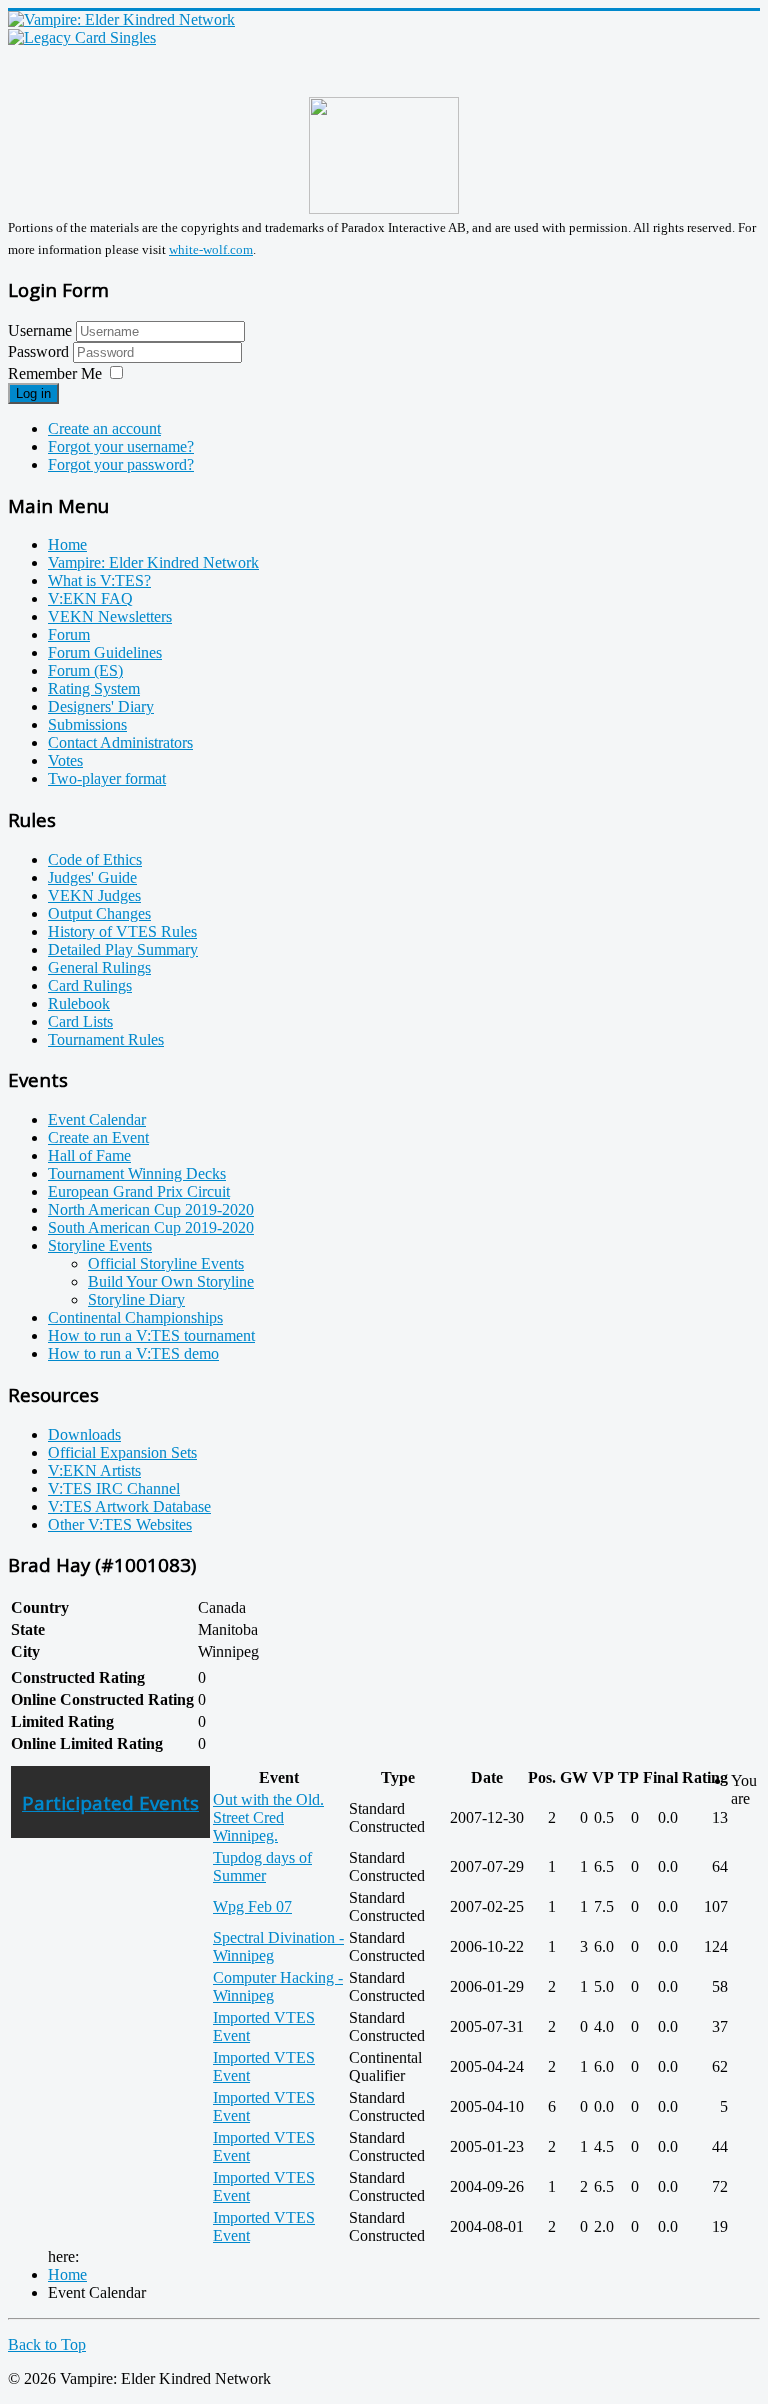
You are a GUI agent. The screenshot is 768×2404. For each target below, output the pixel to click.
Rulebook (79, 1003)
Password (40, 351)
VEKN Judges (94, 895)
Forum (69, 634)
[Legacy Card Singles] (82, 37)
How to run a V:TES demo (133, 1353)
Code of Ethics (95, 859)
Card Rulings (90, 985)
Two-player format (107, 778)
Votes (65, 760)
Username (40, 330)
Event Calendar (97, 1119)
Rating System (94, 688)
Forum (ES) (85, 670)
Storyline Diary (136, 1299)
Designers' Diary (101, 706)
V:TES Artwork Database (129, 1506)
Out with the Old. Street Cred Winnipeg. (268, 1817)
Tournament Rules (106, 1039)
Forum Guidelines (105, 652)
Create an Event (98, 1137)
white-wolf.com (211, 249)
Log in (33, 393)
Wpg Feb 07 (252, 1906)
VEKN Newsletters (110, 616)
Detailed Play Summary (123, 949)
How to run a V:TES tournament (151, 1335)
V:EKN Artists (94, 1470)
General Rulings (99, 967)
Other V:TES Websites (120, 1524)
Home (67, 544)
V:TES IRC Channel (114, 1488)
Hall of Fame (89, 1155)
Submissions (87, 724)
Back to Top (47, 2344)
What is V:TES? (99, 580)
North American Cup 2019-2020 (151, 1209)
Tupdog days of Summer (262, 1866)
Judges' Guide (92, 877)
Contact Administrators (120, 742)
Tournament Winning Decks (137, 1173)
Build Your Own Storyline (171, 1281)
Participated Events (110, 1802)
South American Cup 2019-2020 (151, 1227)
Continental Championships (135, 1317)
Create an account (104, 428)
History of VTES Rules (122, 931)
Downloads (84, 1434)
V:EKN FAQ (90, 598)
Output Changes (99, 913)
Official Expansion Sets (122, 1452)
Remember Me (55, 373)
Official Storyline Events (166, 1263)
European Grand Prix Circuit (139, 1191)
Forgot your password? (121, 464)
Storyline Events (100, 1245)
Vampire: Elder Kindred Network (153, 562)
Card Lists (80, 1021)
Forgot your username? (121, 446)
